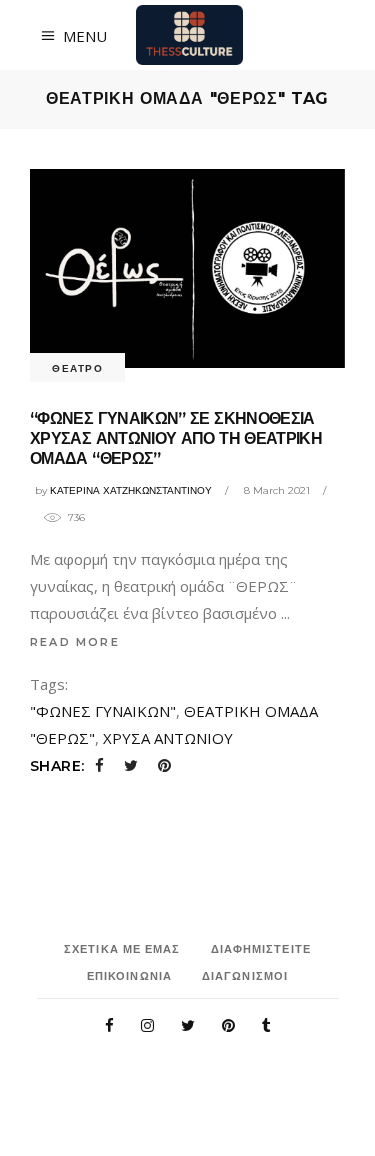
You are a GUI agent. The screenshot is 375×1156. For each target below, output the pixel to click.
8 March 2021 (277, 490)
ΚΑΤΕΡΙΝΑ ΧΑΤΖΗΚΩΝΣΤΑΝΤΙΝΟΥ (131, 490)
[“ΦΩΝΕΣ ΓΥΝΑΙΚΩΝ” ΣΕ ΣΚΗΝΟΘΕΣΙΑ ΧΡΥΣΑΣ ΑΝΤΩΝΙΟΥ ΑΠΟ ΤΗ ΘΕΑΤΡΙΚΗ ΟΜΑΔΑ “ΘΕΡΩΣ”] (187, 268)
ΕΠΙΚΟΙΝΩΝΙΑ (129, 976)
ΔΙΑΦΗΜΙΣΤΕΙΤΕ (261, 949)
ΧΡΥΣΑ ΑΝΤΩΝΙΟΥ (168, 738)
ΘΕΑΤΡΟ (77, 368)
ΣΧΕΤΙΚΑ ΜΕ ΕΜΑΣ (122, 949)
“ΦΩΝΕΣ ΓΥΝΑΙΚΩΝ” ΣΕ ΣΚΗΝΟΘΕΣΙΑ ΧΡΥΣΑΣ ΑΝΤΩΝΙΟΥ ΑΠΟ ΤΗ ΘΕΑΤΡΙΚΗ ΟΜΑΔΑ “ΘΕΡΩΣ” (176, 438)
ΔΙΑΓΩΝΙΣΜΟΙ (245, 976)
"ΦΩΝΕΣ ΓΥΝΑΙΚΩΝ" (103, 711)
